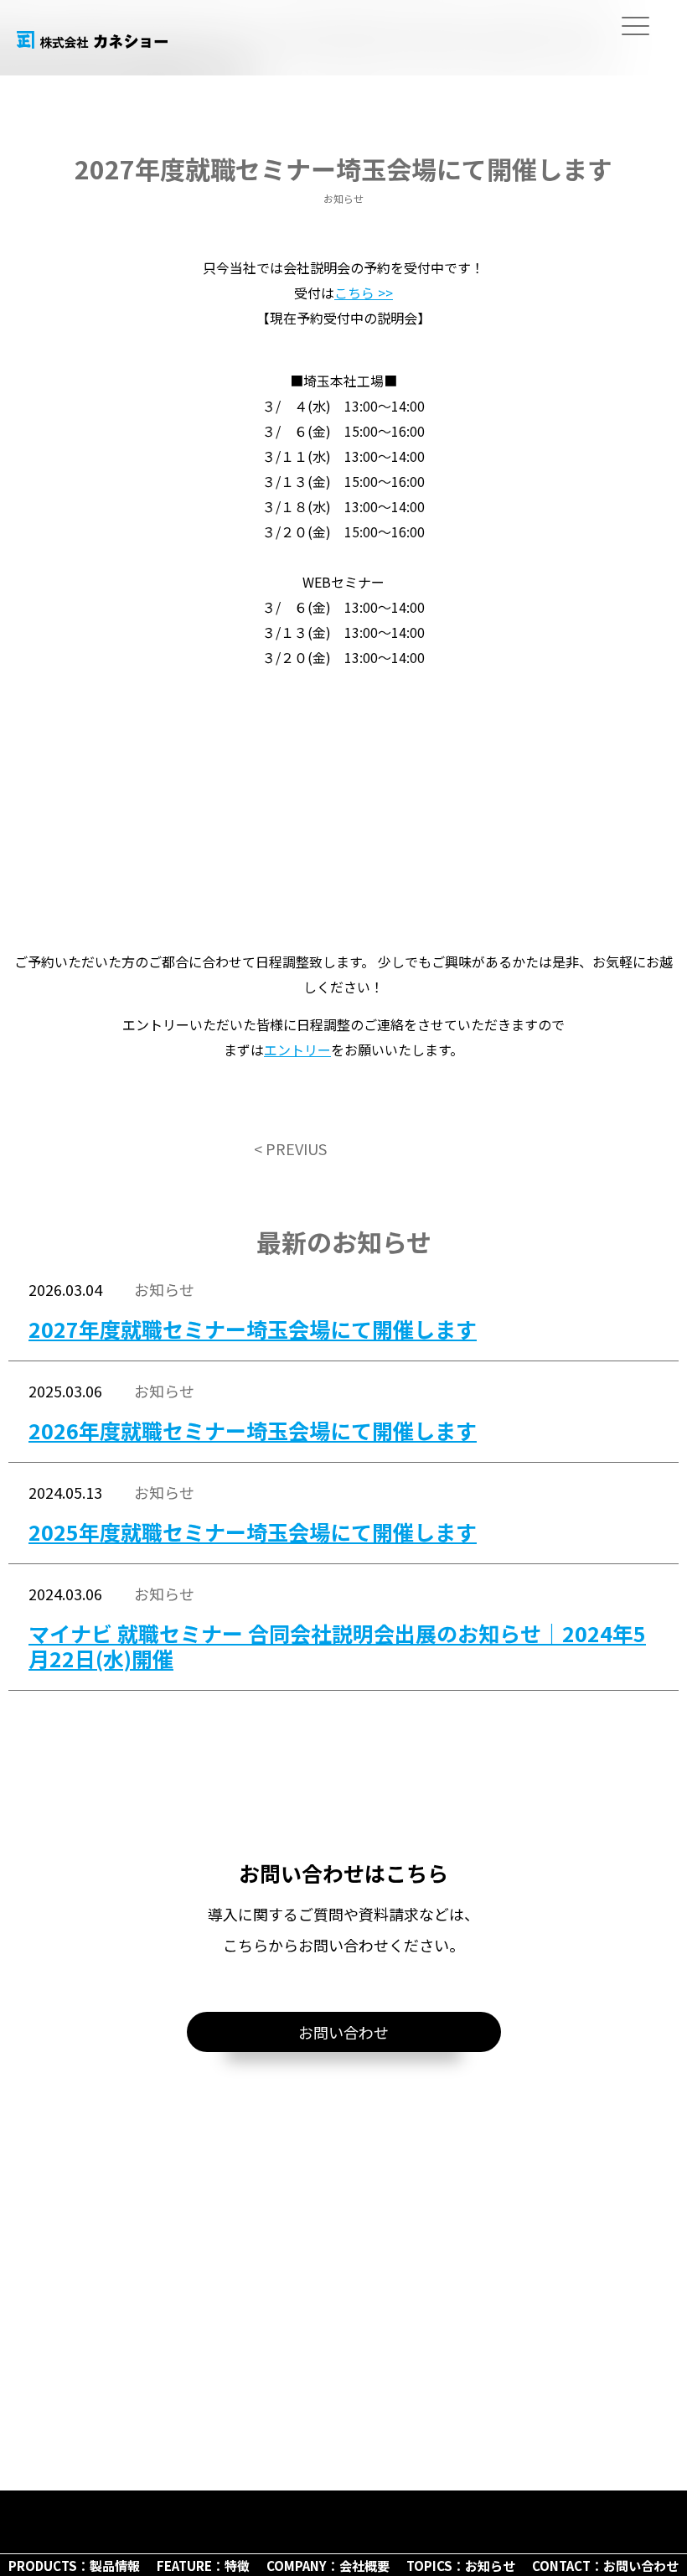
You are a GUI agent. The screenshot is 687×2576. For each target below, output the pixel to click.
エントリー (297, 1050)
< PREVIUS (290, 1148)
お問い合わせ (343, 2032)
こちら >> (364, 293)
